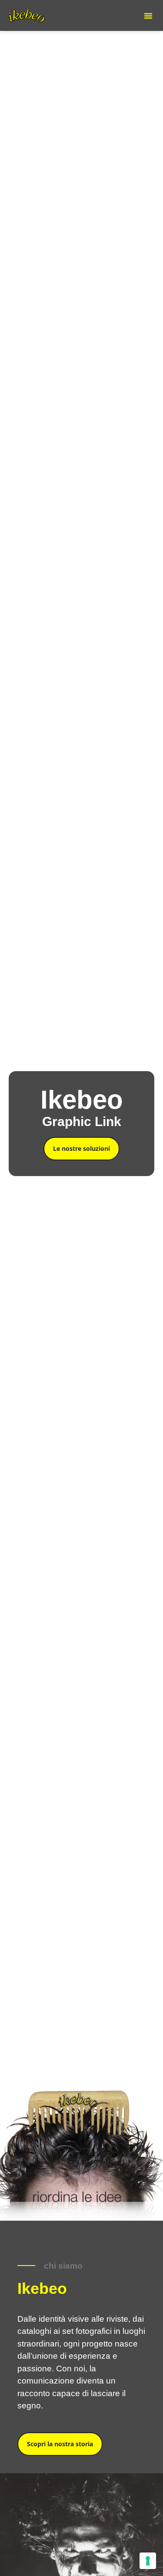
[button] (148, 16)
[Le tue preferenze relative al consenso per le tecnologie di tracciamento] (148, 2561)
